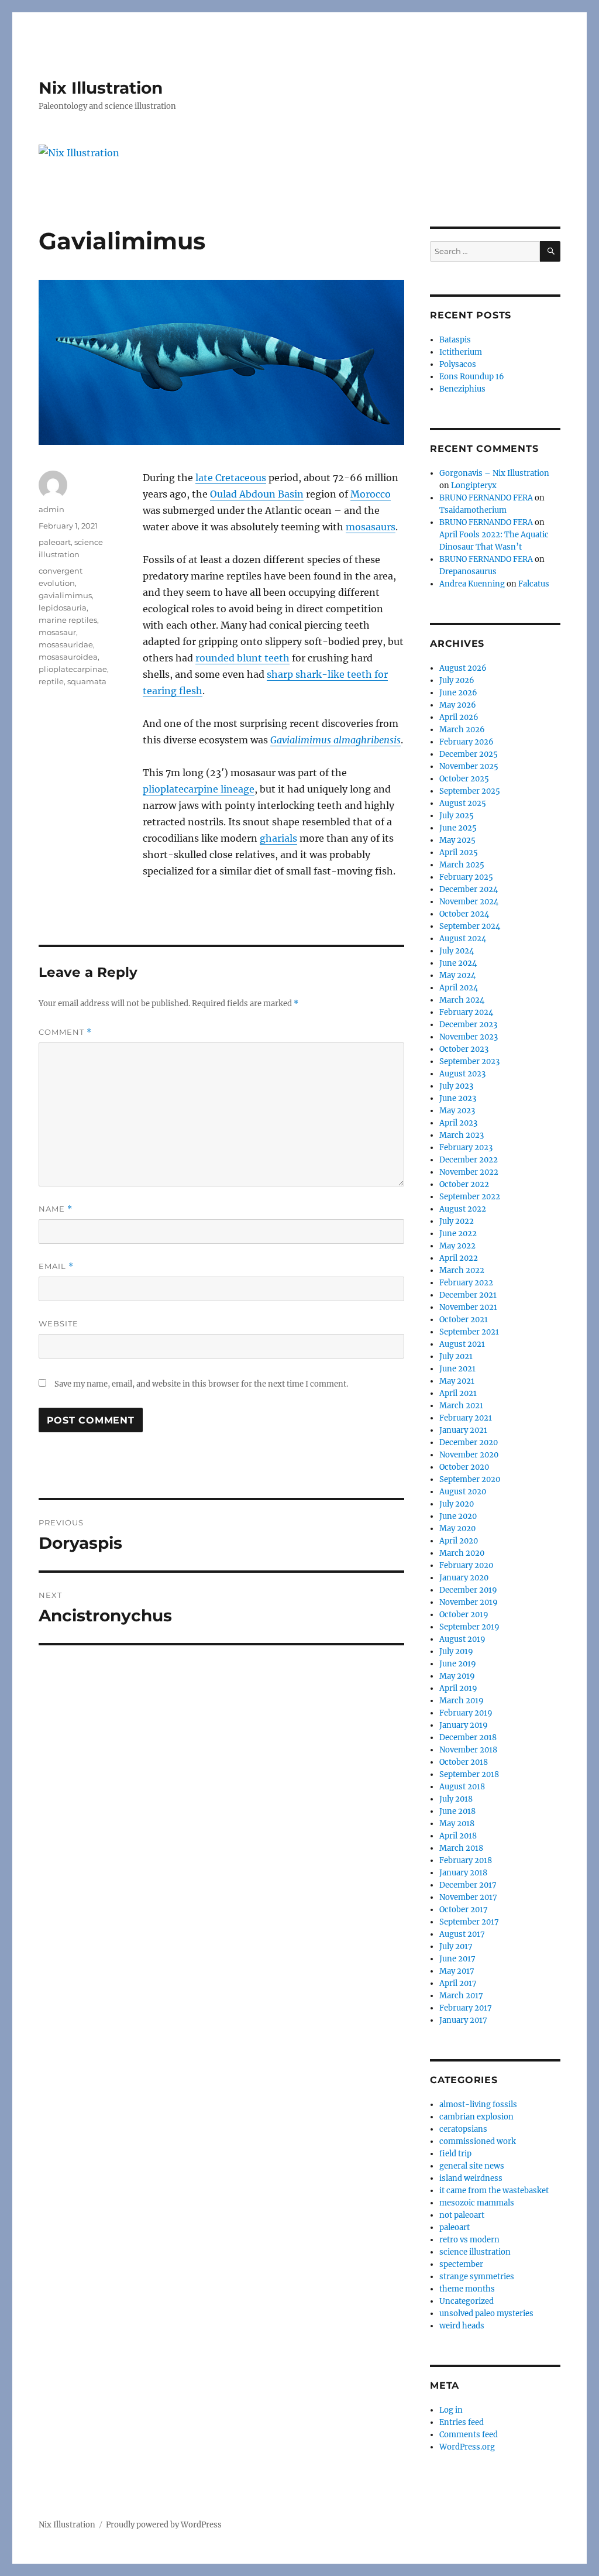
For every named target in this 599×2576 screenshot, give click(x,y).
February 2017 (466, 2008)
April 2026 (459, 717)
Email (56, 1266)
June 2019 (458, 1664)
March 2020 (462, 1553)
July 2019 (456, 1651)
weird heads (462, 2326)
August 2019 (462, 1639)
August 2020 (463, 1492)
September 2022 (470, 1197)
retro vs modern (469, 2240)
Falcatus (534, 584)
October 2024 (464, 914)
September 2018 (469, 1774)
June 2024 (458, 963)
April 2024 (459, 988)
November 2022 (469, 1172)
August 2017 (462, 1934)
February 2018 (466, 1860)
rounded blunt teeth (242, 658)
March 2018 (461, 1848)
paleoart (55, 542)
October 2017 (464, 1910)
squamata (87, 681)
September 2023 (469, 1061)
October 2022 (464, 1184)
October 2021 (464, 1320)
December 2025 (469, 754)
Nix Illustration (101, 88)
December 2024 (469, 889)
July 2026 (457, 680)
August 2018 (462, 1787)
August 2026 (463, 668)
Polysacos (458, 364)
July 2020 (457, 1504)
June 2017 (457, 1959)
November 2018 (468, 1750)
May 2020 (457, 1529)
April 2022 (459, 1258)
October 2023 (464, 1049)
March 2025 (462, 865)
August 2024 (463, 939)
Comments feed (469, 2435)
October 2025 (464, 779)
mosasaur (57, 632)
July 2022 (457, 1221)
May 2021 (457, 1381)
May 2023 (457, 1111)
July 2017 (456, 1946)
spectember (461, 2264)
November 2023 (469, 1037)
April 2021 (458, 1393)
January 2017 (463, 2020)
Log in (451, 2410)
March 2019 (462, 1701)
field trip (455, 2154)
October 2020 (464, 1467)
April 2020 (459, 1541)
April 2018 (458, 1836)
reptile (51, 681)
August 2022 (463, 1209)
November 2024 (469, 902)
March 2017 (461, 1996)
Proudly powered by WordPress (164, 2525)
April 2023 (458, 1123)
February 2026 (467, 742)
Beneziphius (462, 389)
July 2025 (457, 816)
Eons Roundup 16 (472, 377)
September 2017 (469, 1922)
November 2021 (468, 1307)
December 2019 (468, 1590)
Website (58, 1323)
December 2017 (468, 1885)
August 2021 (462, 1344)
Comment (65, 1032)
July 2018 (456, 1799)
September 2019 (469, 1627)
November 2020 (469, 1455)
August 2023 (462, 1074)
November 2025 (469, 766)
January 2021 (463, 1430)
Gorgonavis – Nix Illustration (494, 473)
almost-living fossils (478, 2105)
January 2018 (463, 1873)
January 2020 (464, 1578)
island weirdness (471, 2178)
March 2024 (462, 1000)
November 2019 (469, 1602)
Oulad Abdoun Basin (257, 494)
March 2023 (462, 1135)
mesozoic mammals (477, 2203)
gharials (278, 838)
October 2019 (464, 1615)
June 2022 (458, 1234)
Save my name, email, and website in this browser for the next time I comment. (201, 1384)
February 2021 (466, 1418)
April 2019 (458, 1688)
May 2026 (458, 705)
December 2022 (469, 1160)
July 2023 (456, 1086)
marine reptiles (68, 620)
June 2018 (457, 1811)
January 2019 (464, 1725)
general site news (472, 2166)
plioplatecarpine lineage (199, 789)
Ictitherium (461, 352)
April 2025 (459, 853)
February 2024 (466, 1012)
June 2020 (458, 1516)
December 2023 (468, 1025)
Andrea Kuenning (472, 584)
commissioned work (478, 2141)
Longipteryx (474, 486)
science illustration (475, 2252)
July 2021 (456, 1356)
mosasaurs (371, 527)
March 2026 (462, 730)
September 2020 (470, 1479)
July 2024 (457, 951)
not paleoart (462, 2215)
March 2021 (461, 1406)
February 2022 (466, 1283)
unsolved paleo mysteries (486, 2313)
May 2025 (457, 840)
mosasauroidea (68, 657)
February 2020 (466, 1565)
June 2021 (457, 1369)
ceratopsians (463, 2129)
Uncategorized (467, 2301)
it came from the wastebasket (494, 2191)
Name (56, 1209)
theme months (467, 2289)
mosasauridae (66, 644)
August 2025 (463, 803)
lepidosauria (63, 608)
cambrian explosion (476, 2117)
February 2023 (466, 1148)
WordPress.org (467, 2447)
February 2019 (466, 1713)
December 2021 (468, 1295)
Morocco (371, 494)
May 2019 (457, 1676)
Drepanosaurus (468, 572)
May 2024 (457, 975)
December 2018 (468, 1738)
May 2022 (457, 1246)
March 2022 (462, 1270)
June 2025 (458, 828)
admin (51, 509)
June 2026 (458, 693)
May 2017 (457, 1971)
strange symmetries (477, 2277)
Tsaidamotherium (473, 510)
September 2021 (469, 1332)
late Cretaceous (231, 478)
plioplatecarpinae (73, 669)
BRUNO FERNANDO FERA (486, 498)
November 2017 (468, 1897)
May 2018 (457, 1824)
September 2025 (470, 791)
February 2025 (466, 877)
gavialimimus (65, 595)
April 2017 (458, 1983)
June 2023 (458, 1098)
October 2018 (464, 1762)
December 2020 (469, 1443)
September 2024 (470, 926)
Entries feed (462, 2422)
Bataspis (455, 340)
